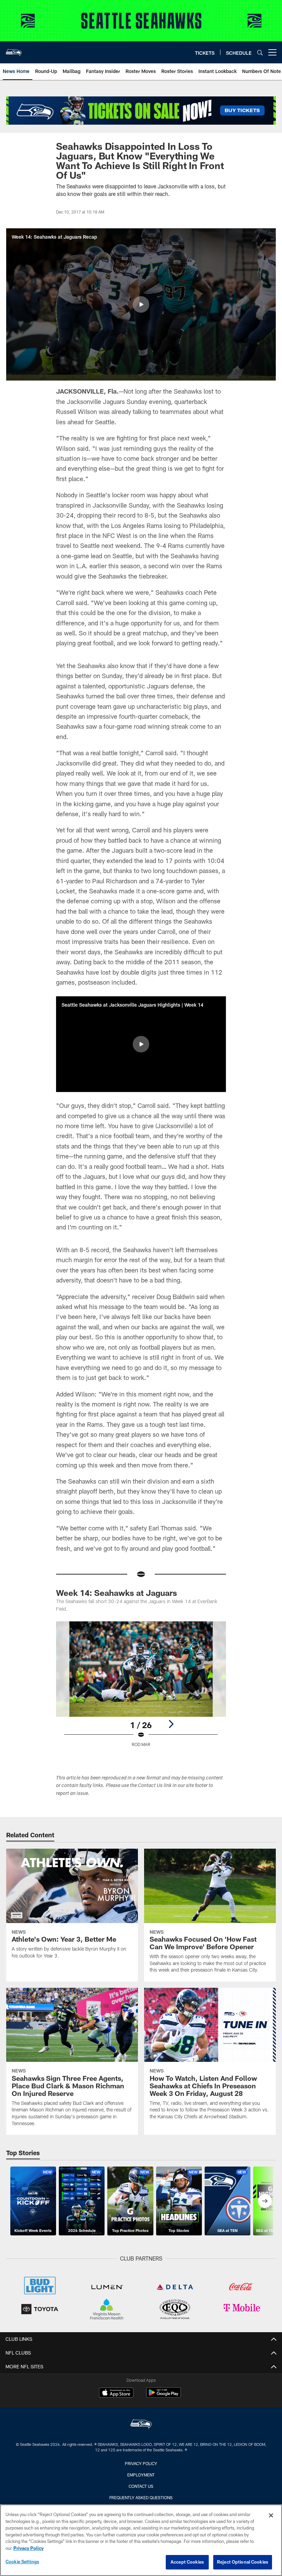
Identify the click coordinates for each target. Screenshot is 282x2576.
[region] (141, 2540)
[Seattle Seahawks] (141, 2425)
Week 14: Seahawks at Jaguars (117, 1593)
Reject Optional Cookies (243, 2562)
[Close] (271, 2515)
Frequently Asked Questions (141, 2497)
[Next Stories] (265, 2201)
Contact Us (141, 2486)
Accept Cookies (187, 2562)
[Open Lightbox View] (141, 1688)
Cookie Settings (22, 2562)
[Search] (260, 53)
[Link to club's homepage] (14, 50)
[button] (141, 304)
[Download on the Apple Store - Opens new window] (116, 2393)
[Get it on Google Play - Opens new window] (164, 2396)
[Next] (171, 1724)
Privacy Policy (141, 2463)
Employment (141, 2475)
